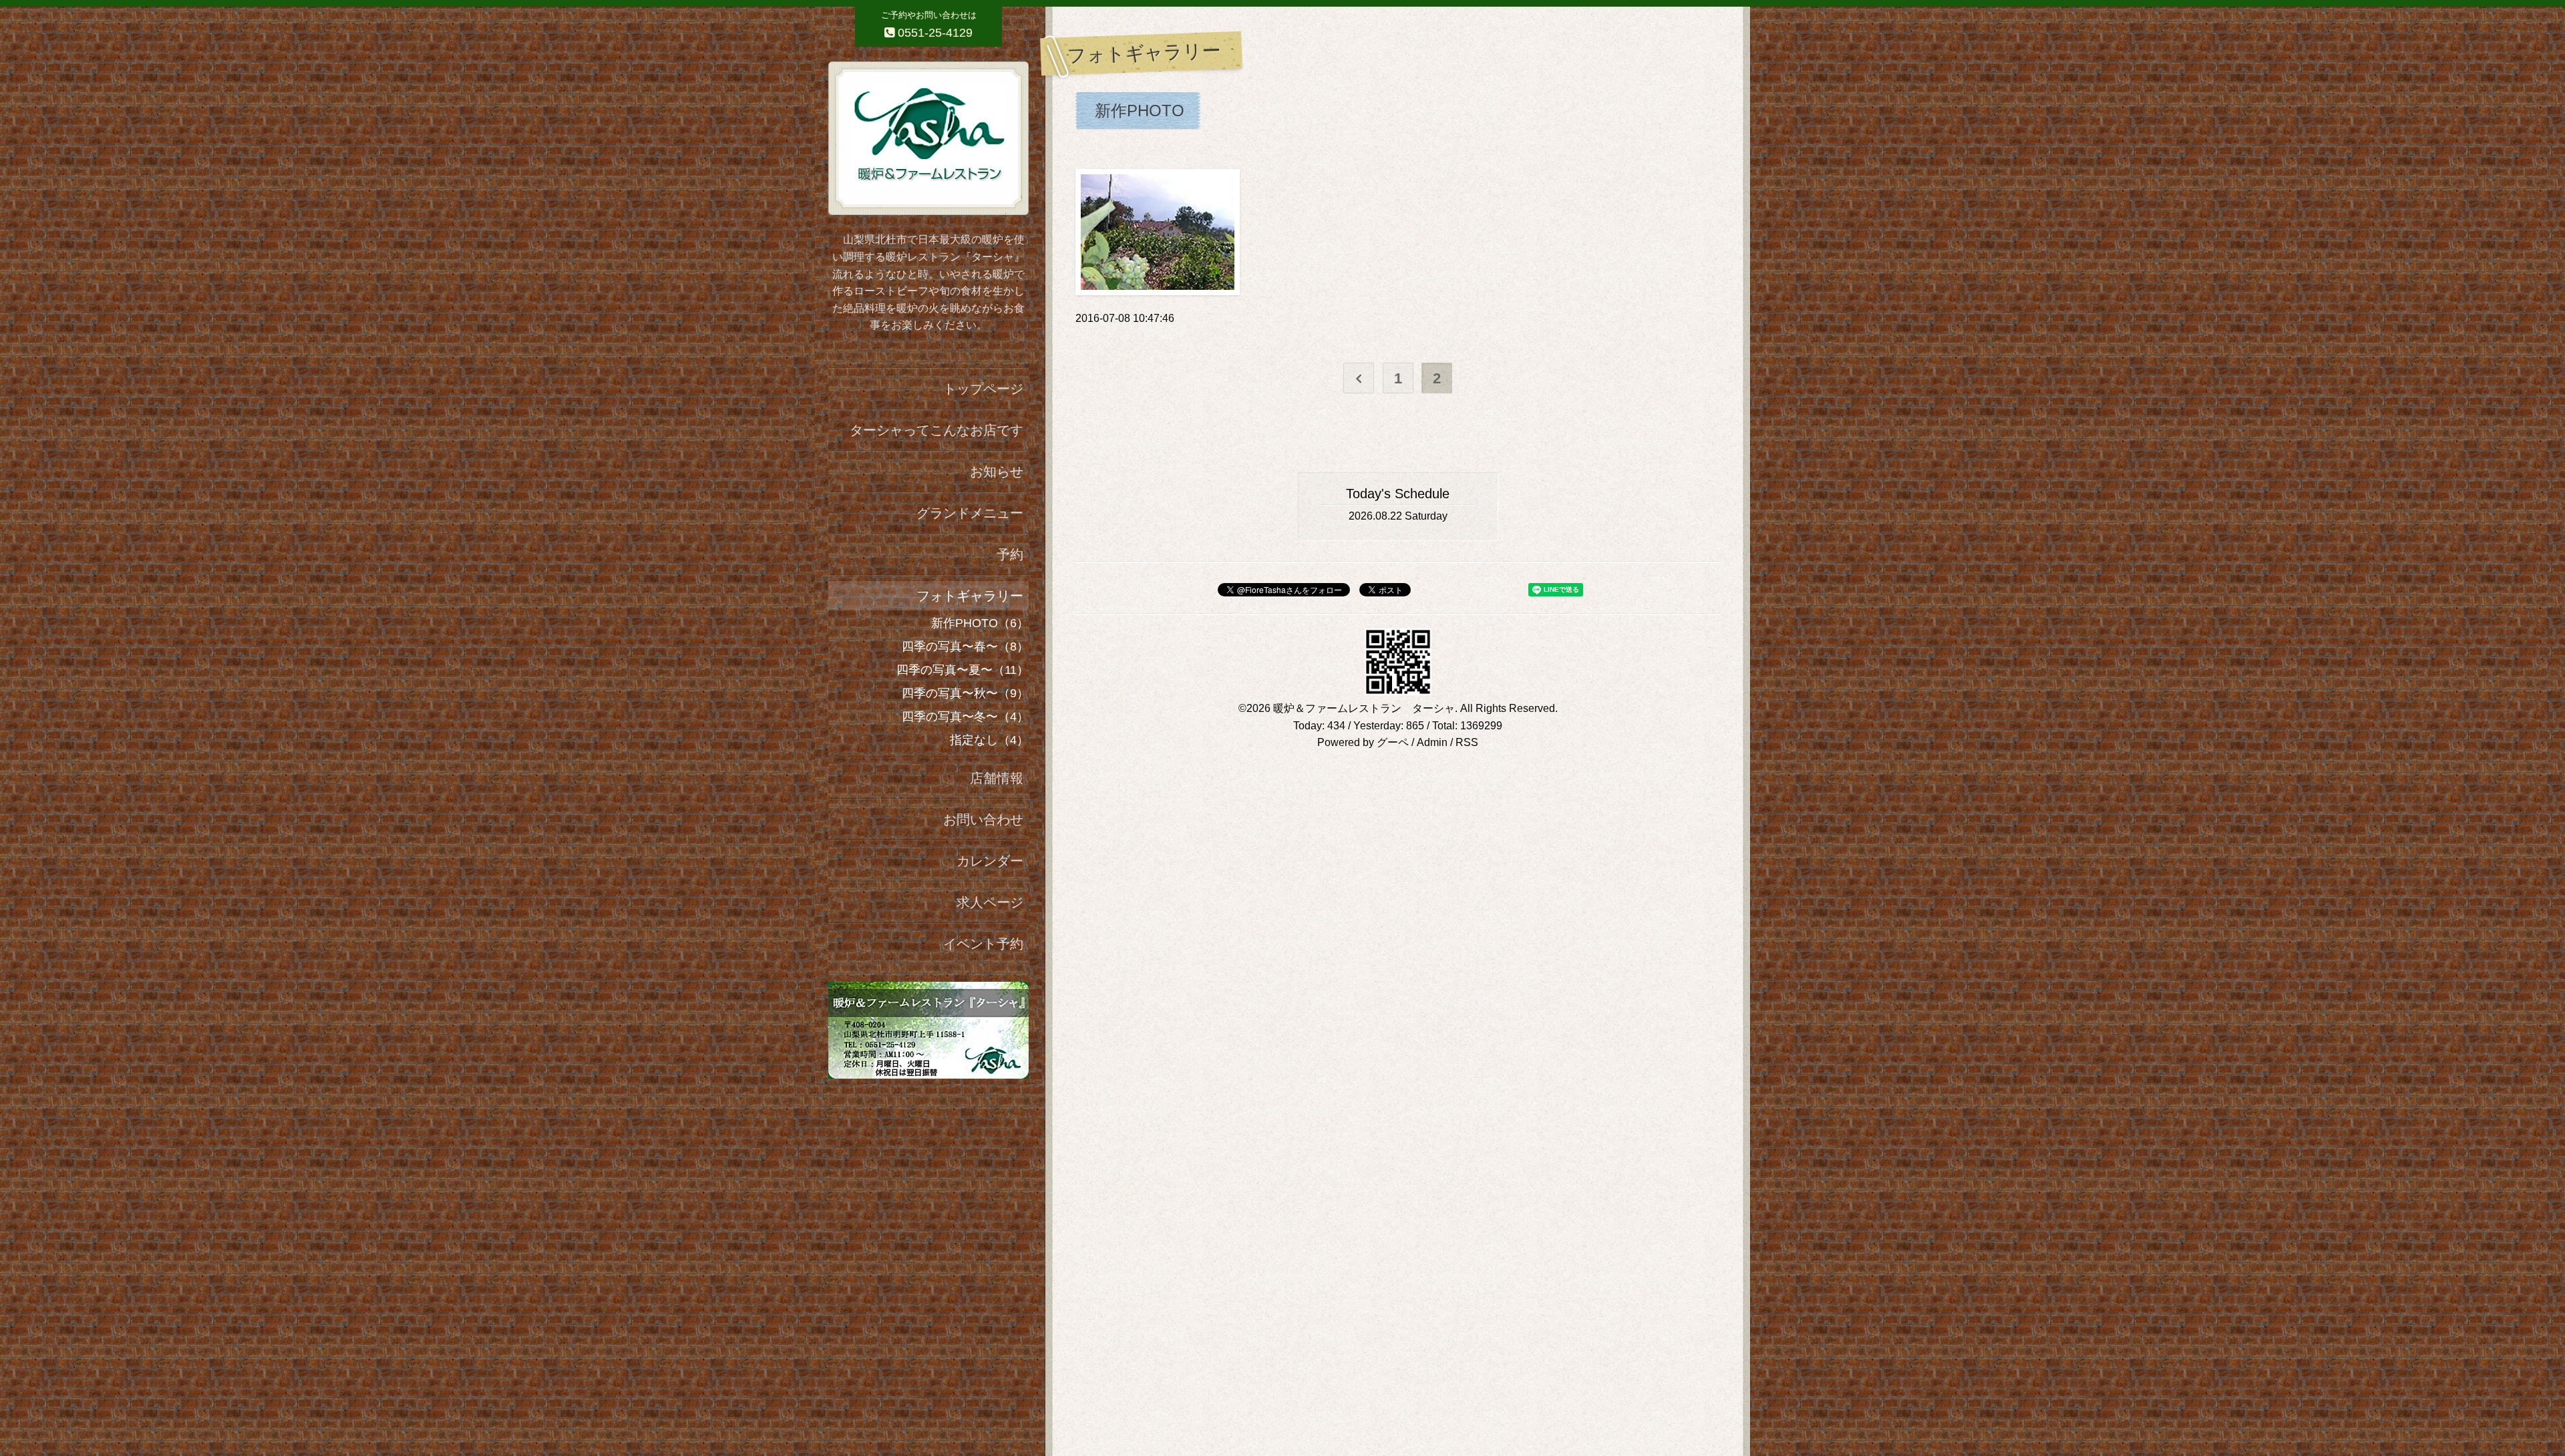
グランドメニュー (970, 513)
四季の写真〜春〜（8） (965, 647)
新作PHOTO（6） (980, 623)
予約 (1010, 554)
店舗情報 (997, 778)
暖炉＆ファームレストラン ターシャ (1364, 708)
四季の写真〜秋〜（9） (965, 693)
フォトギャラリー (970, 596)
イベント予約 (983, 944)
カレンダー (990, 861)
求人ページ (990, 902)
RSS (1467, 742)
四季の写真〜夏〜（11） (963, 670)
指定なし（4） (989, 740)
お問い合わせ (983, 820)
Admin (1432, 742)
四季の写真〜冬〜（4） (965, 717)
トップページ (983, 389)
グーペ (1393, 742)
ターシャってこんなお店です (936, 430)
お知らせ (997, 472)
